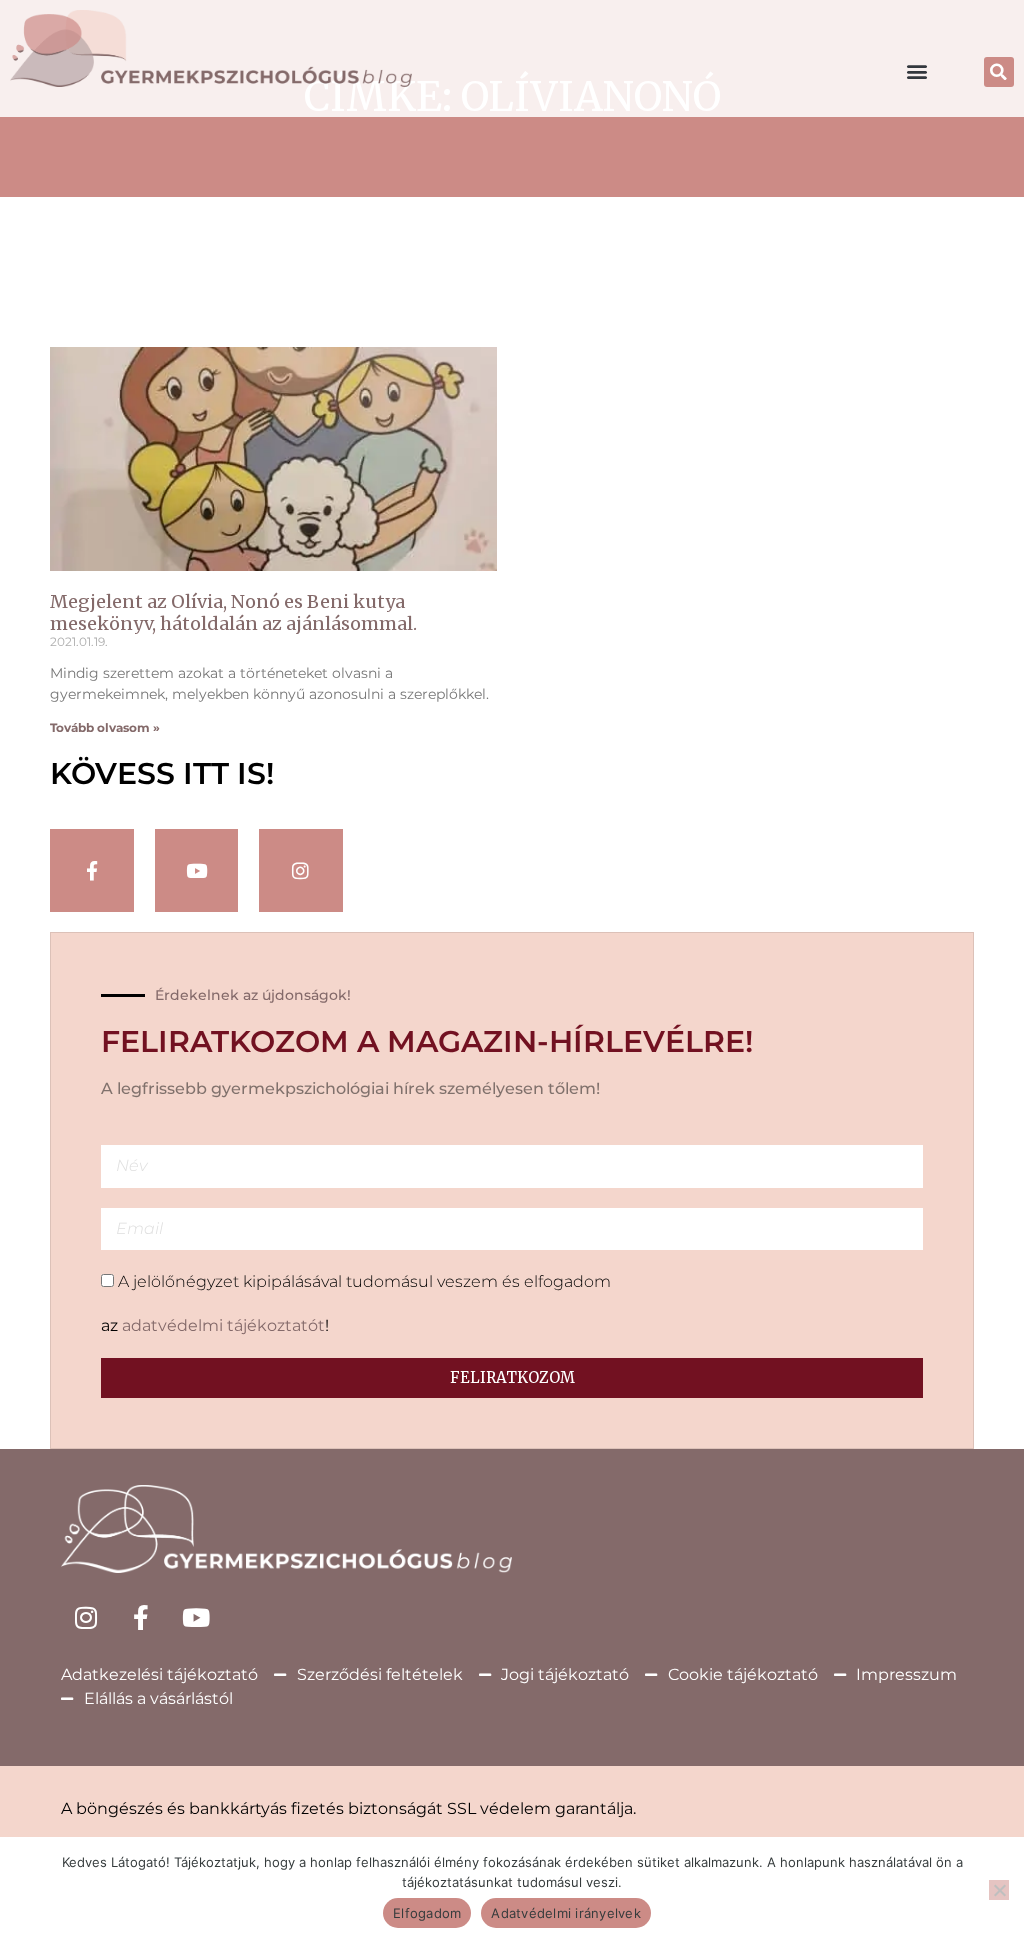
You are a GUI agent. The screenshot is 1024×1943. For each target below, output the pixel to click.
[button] (917, 70)
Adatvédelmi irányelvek (566, 1913)
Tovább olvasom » (105, 727)
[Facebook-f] (92, 871)
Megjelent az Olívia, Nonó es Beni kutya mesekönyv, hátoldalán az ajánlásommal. (233, 612)
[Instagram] (301, 871)
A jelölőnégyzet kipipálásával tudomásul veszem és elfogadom (364, 1281)
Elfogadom (427, 1913)
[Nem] (999, 1890)
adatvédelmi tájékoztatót (223, 1325)
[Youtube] (196, 1618)
